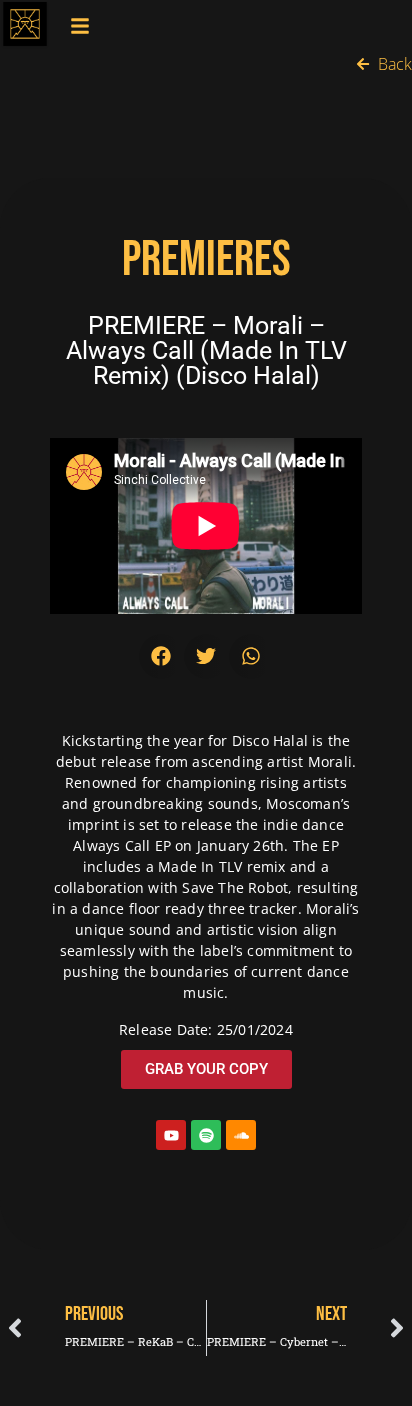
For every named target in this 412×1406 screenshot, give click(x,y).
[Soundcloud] (241, 1135)
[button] (161, 656)
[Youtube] (171, 1135)
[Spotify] (206, 1135)
